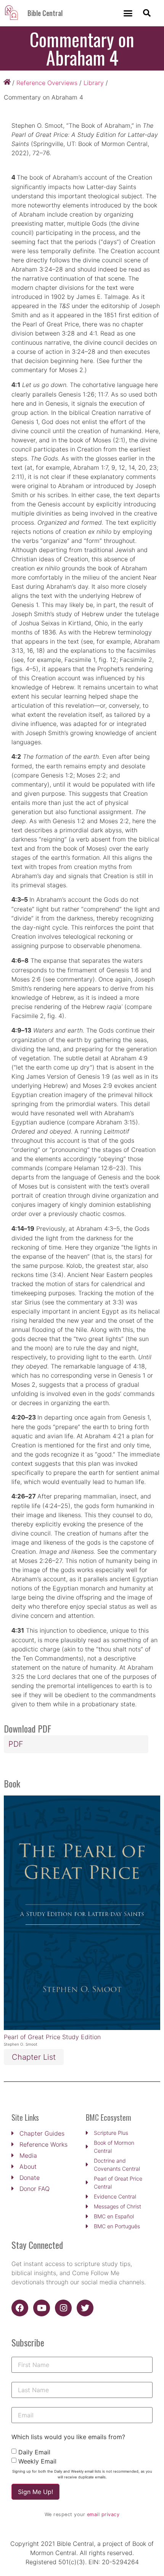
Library (94, 83)
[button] (128, 13)
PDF (16, 1744)
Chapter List (34, 2057)
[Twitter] (85, 2308)
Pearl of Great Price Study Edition (52, 2037)
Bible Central (45, 13)
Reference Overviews (47, 83)
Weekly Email (37, 2461)
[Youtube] (42, 2308)
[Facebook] (20, 2308)
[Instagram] (63, 2308)
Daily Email (34, 2452)
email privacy (103, 2514)
